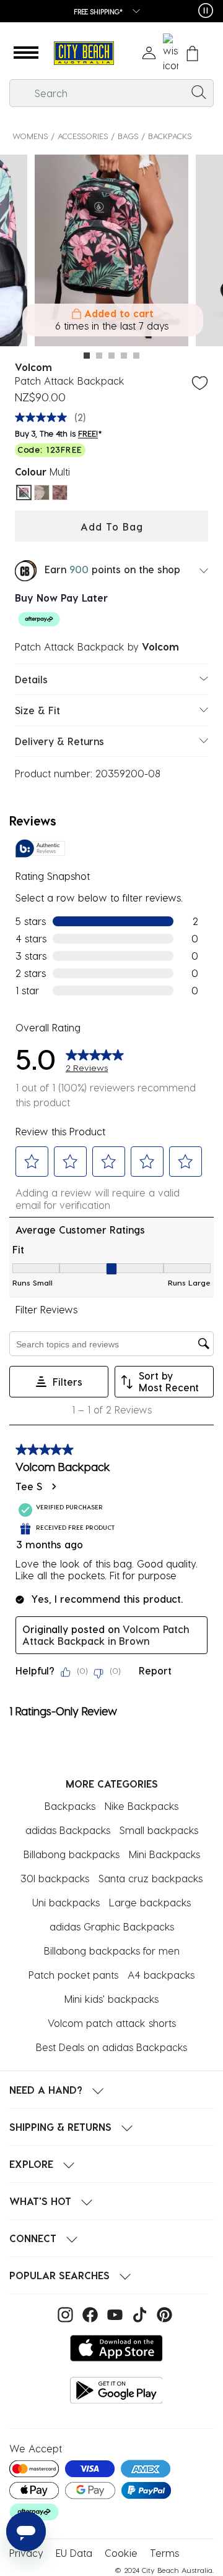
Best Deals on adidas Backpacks (111, 2047)
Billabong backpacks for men (112, 1951)
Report (155, 1670)
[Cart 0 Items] (192, 53)
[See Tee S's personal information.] (53, 1486)
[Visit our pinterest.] (161, 2314)
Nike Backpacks (142, 1806)
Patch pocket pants (73, 1975)
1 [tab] (87, 356)
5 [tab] (136, 356)
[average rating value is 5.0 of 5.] (44, 417)
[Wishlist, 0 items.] (171, 53)
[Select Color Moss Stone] (42, 493)
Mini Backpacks (164, 1854)
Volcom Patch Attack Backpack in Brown (106, 1635)
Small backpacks (159, 1830)
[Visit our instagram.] (64, 2314)
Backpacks (170, 136)
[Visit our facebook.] (89, 2314)
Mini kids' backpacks (111, 1999)
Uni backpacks (66, 1902)
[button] (26, 53)
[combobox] (111, 93)
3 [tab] (111, 356)
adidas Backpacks (68, 1830)
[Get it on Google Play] (116, 2390)
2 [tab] (99, 356)
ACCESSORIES (83, 136)
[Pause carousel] (206, 11)
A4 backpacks (161, 1975)
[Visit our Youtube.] (113, 2314)
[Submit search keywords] (199, 92)
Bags (128, 136)
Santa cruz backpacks (151, 1878)
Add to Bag (112, 527)
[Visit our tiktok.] (138, 2314)
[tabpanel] (111, 252)
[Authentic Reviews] (40, 848)
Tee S (29, 1486)
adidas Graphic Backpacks (112, 1926)
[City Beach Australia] (84, 53)
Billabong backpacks (72, 1854)
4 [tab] (124, 356)
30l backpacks (55, 1878)
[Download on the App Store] (116, 2348)
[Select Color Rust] (60, 493)
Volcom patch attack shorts (112, 2023)
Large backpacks (150, 1902)
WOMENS (30, 136)
